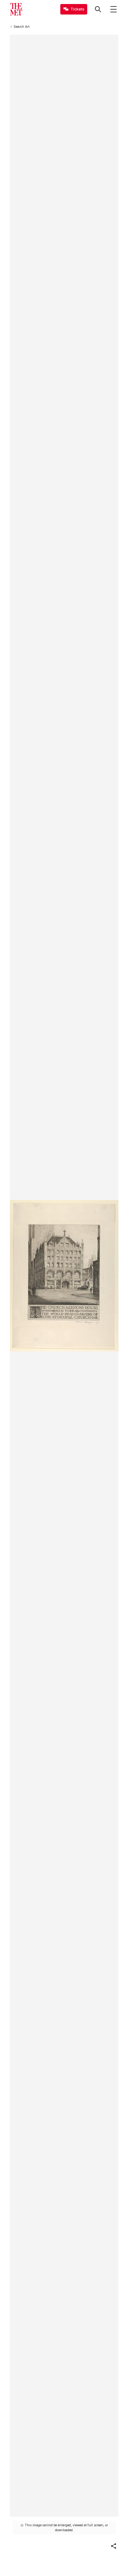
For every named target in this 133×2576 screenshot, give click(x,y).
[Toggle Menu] (114, 9)
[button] (114, 2546)
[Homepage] (16, 9)
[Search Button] (98, 9)
